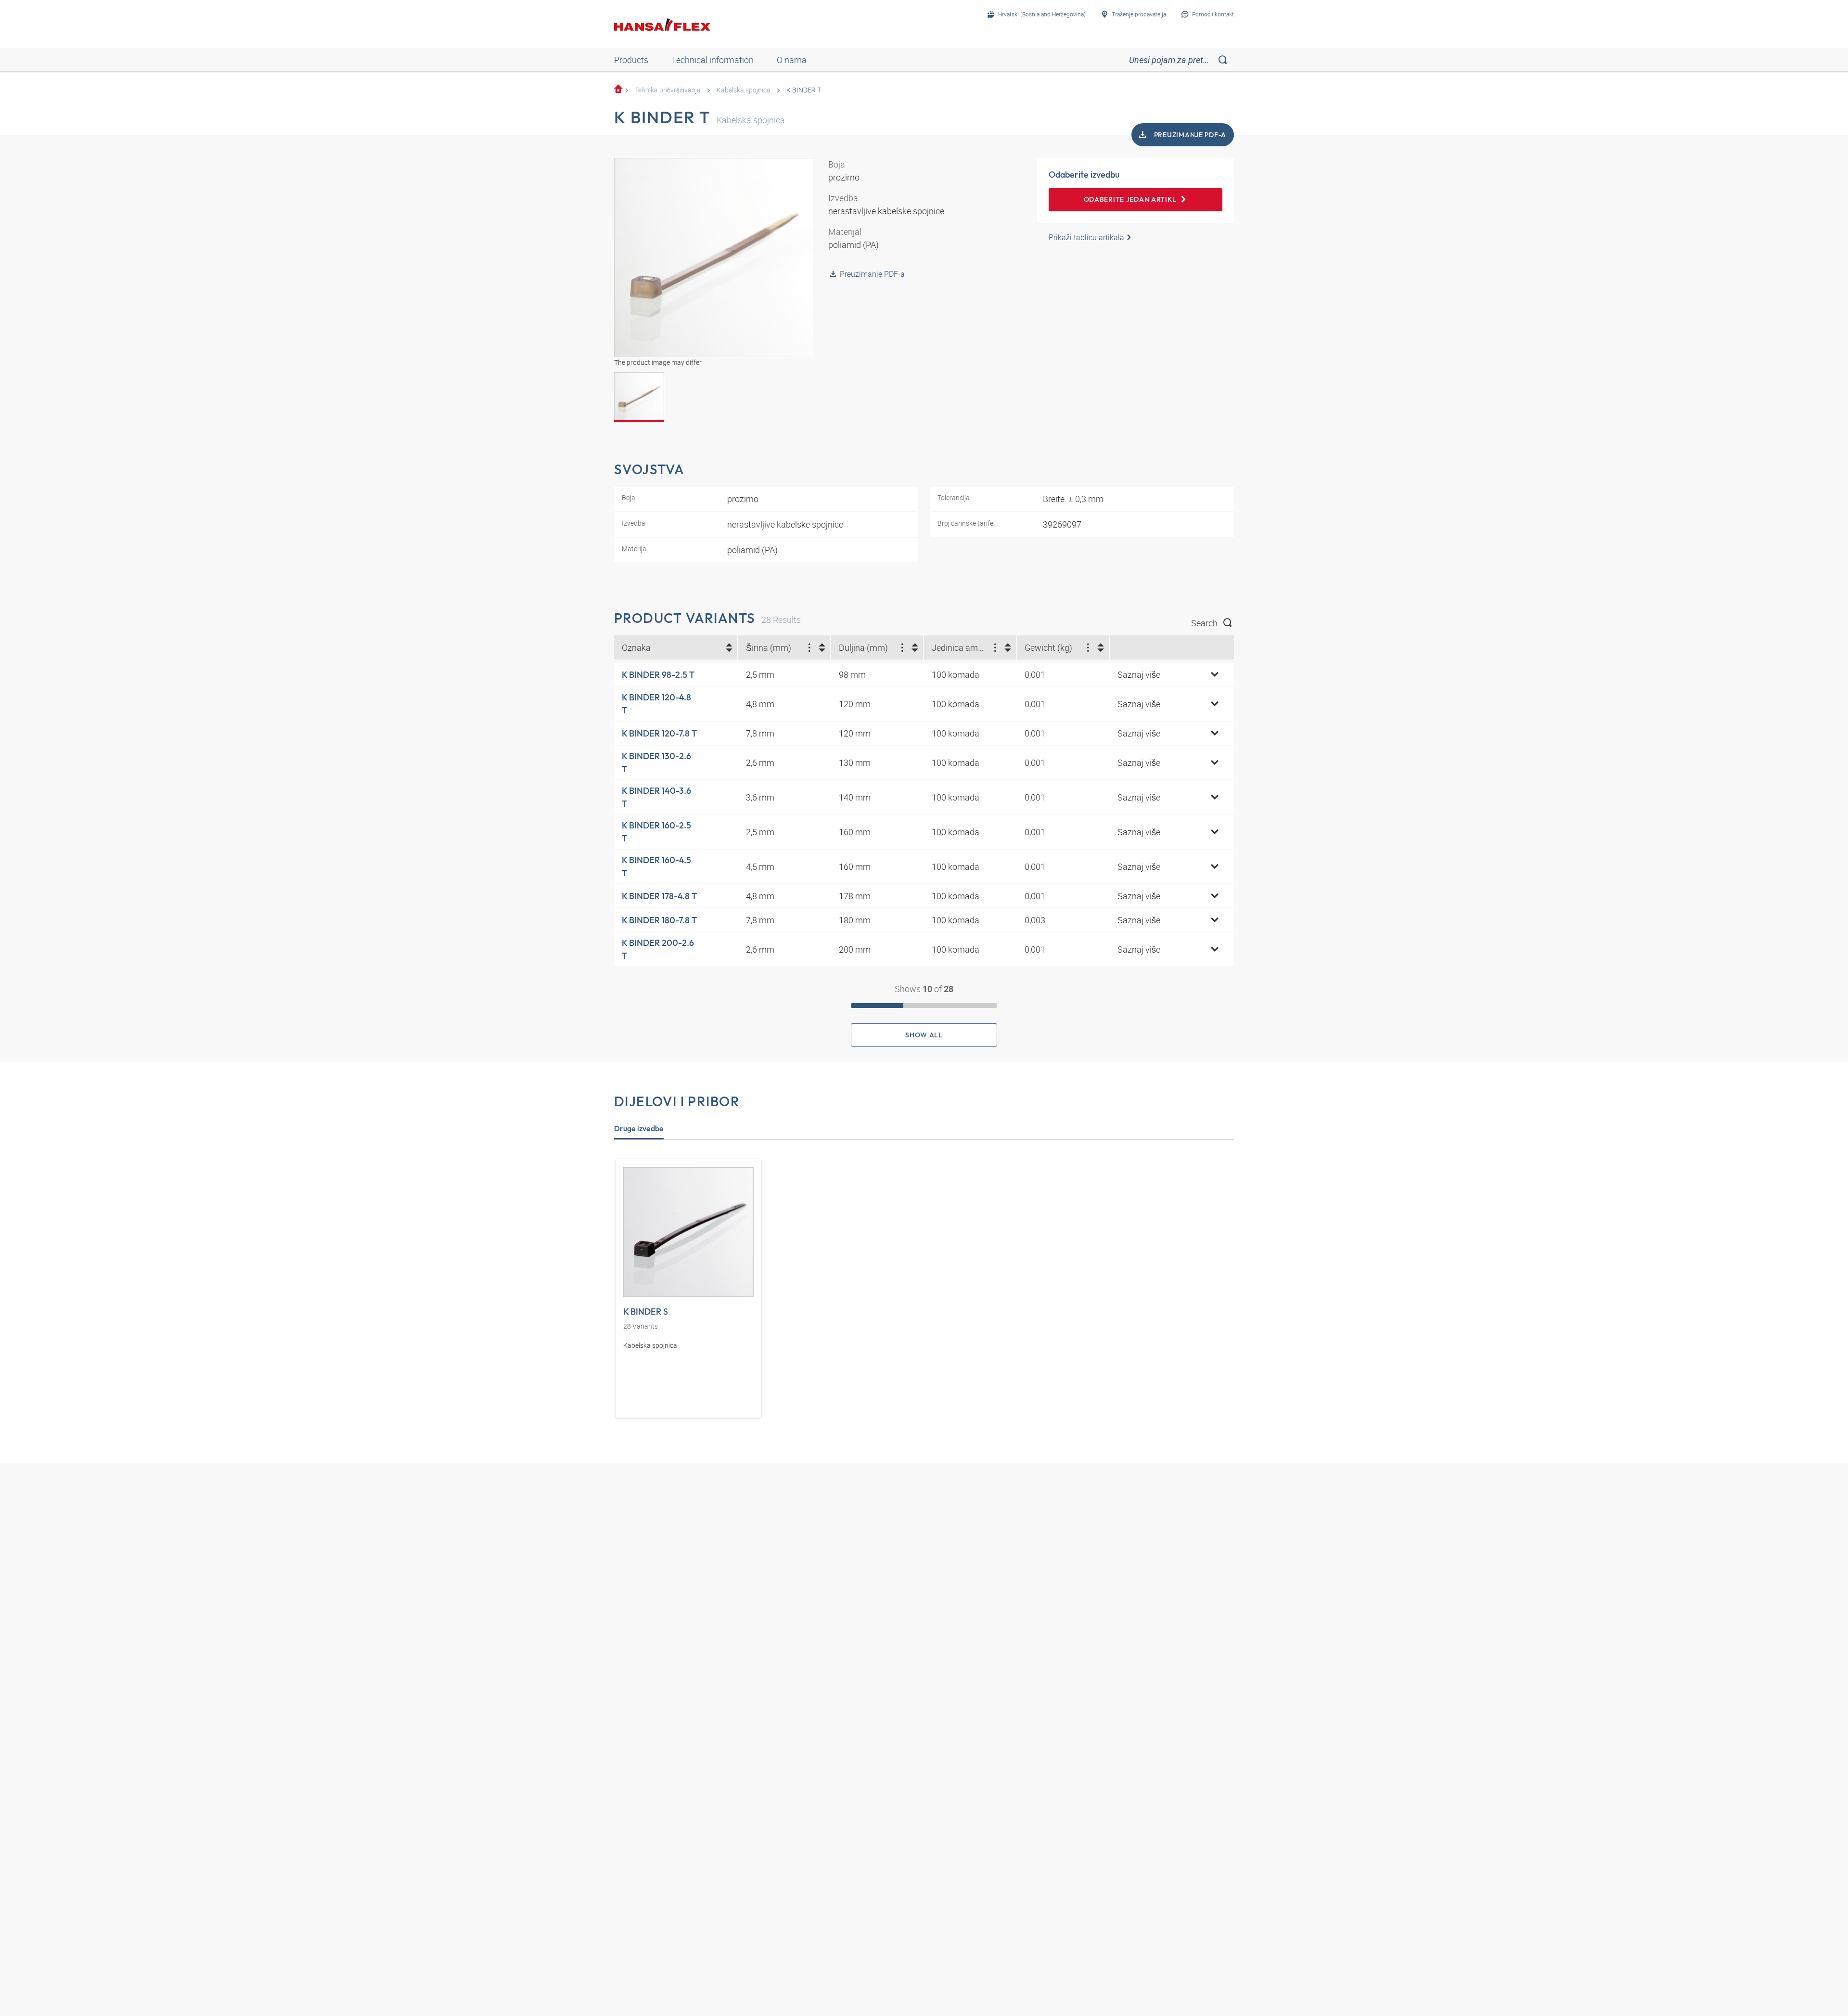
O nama (792, 60)
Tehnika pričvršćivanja (668, 90)
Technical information (712, 60)
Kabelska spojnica (744, 90)
